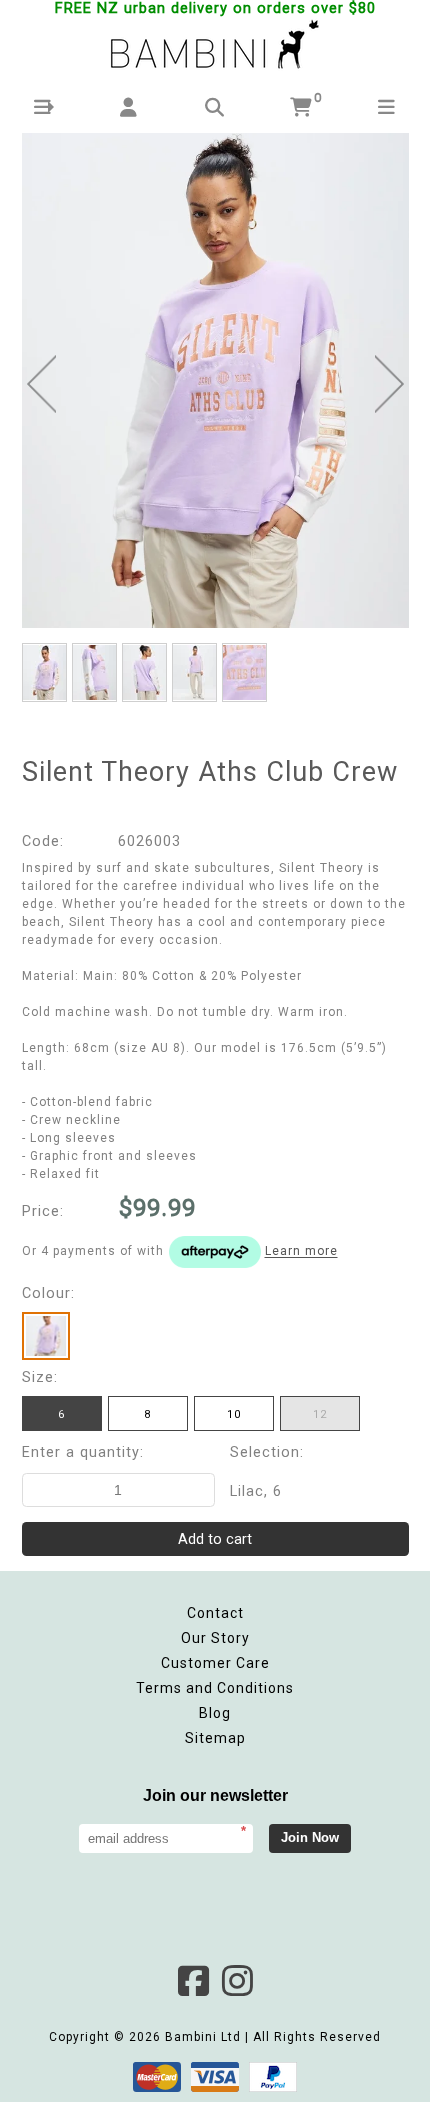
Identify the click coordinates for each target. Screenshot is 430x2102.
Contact (215, 1613)
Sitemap (215, 1738)
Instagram (237, 1981)
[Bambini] (215, 46)
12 (320, 1414)
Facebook (193, 1981)
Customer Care (215, 1663)
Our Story (215, 1638)
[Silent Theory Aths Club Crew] (215, 380)
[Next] (389, 384)
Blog (215, 1713)
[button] (43, 107)
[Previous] (41, 384)
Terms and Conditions (215, 1688)
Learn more (301, 1252)
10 (234, 1414)
